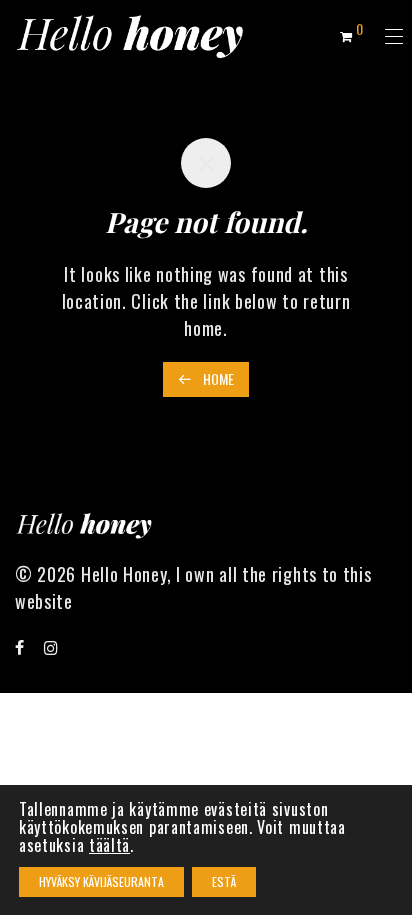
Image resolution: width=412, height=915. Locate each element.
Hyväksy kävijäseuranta (101, 881)
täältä (109, 845)
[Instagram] (51, 645)
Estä (224, 881)
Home (217, 378)
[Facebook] (20, 645)
